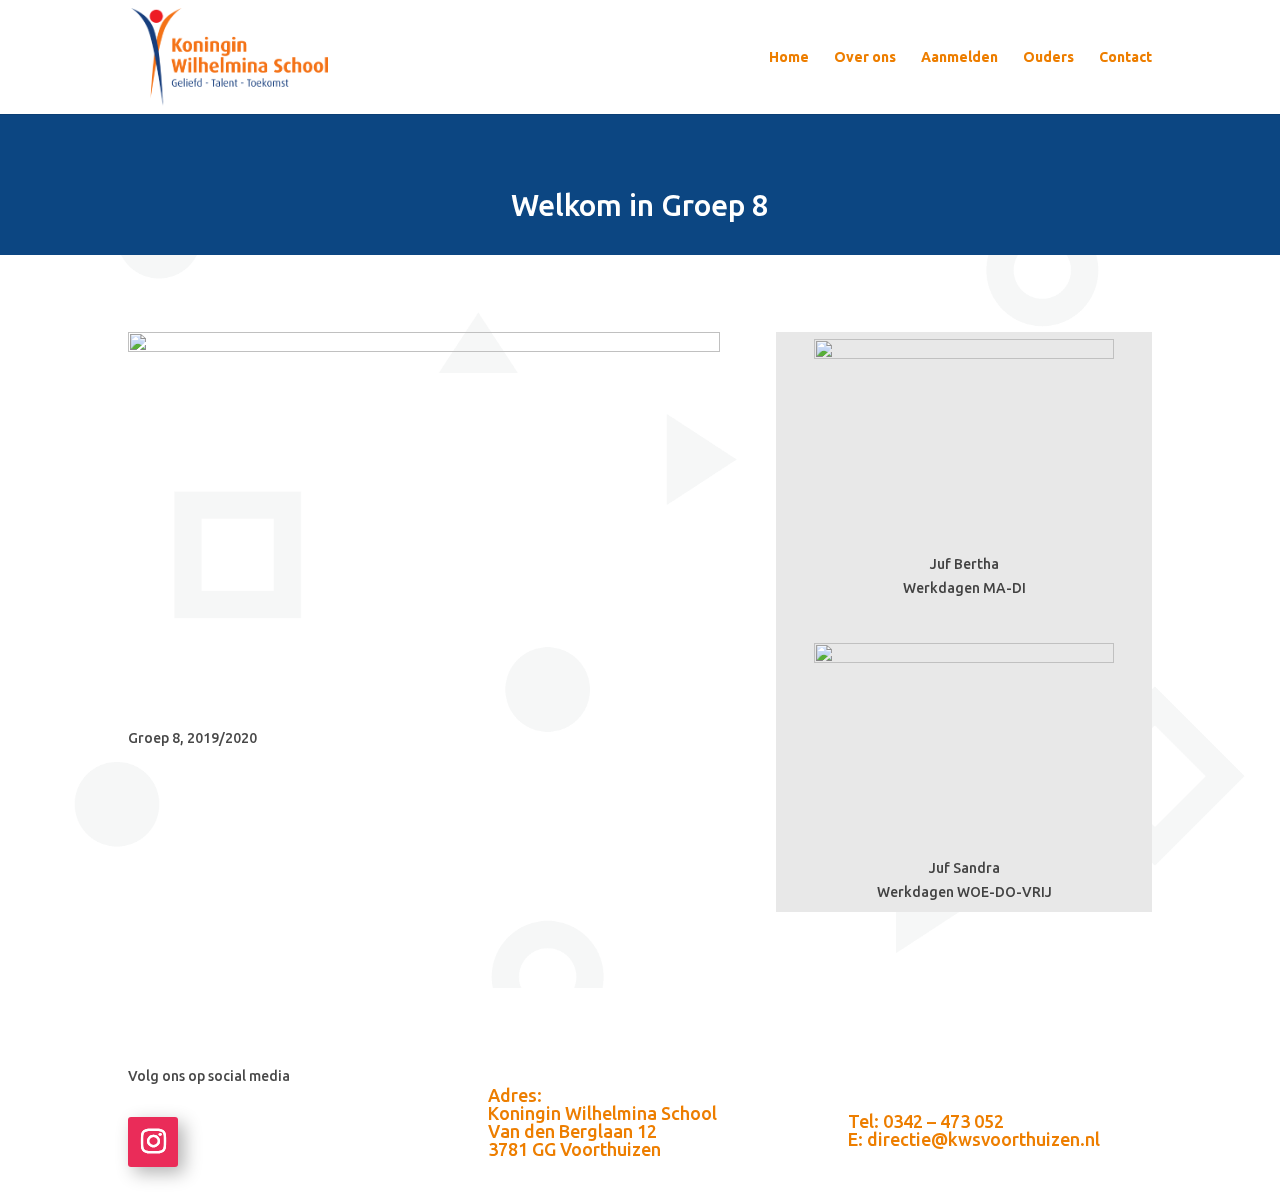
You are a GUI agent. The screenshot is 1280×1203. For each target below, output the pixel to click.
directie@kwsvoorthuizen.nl (983, 1139)
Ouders (1048, 57)
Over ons (865, 57)
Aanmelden (959, 57)
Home (789, 57)
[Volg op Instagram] (153, 1142)
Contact (1125, 57)
